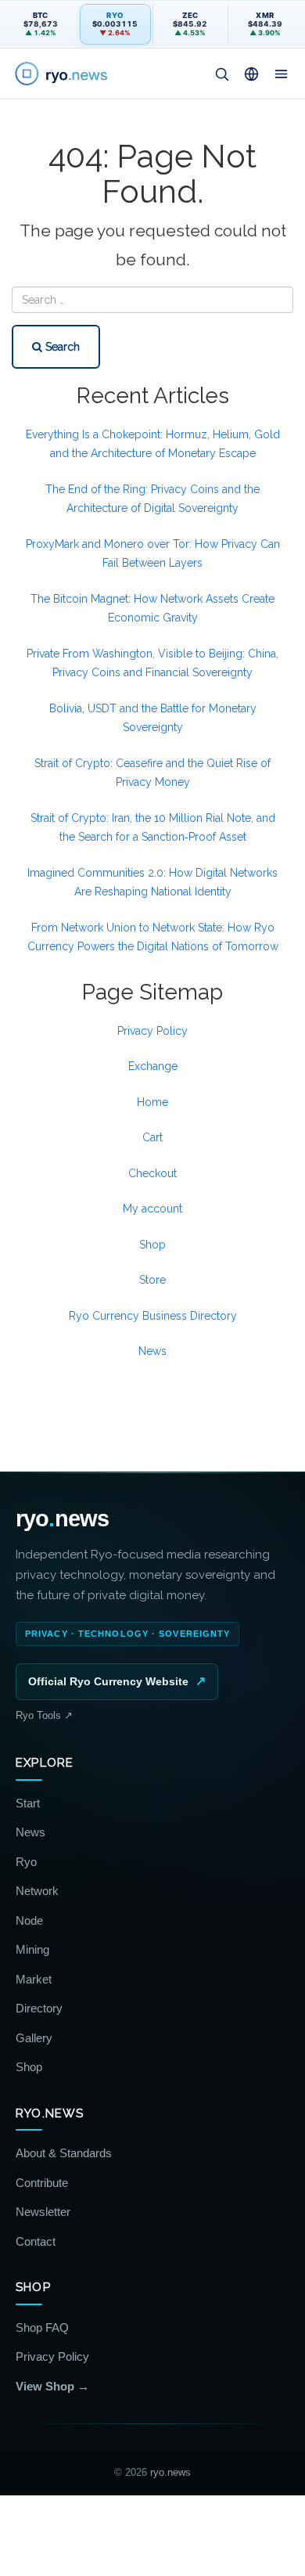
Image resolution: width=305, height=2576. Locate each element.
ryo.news (170, 2472)
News (152, 1351)
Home (152, 1102)
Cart (152, 1137)
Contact (36, 2241)
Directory (39, 2008)
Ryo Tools (44, 1715)
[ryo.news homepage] (65, 74)
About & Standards (64, 2153)
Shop (152, 1245)
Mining (32, 1949)
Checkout (152, 1173)
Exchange (153, 1066)
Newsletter (43, 2212)
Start (28, 1803)
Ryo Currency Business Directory (153, 1316)
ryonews (62, 1519)
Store (152, 1280)
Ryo (26, 1862)
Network (37, 1891)
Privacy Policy (152, 1031)
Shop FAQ (42, 2327)
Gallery (34, 2038)
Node (29, 1920)
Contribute (42, 2183)
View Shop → (52, 2386)
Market (34, 1979)
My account (152, 1209)
